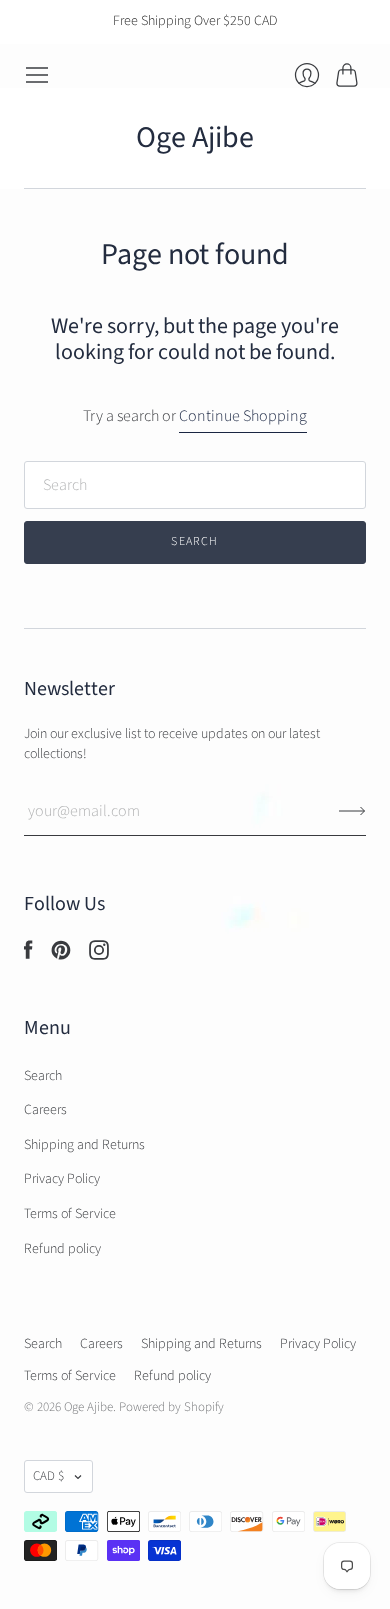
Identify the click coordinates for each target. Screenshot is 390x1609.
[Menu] (37, 75)
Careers (45, 1110)
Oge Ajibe (195, 137)
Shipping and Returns (84, 1145)
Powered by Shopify (171, 1407)
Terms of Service (70, 1214)
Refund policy (62, 1249)
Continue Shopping (243, 416)
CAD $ (48, 1476)
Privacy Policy (62, 1179)
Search (43, 1076)
